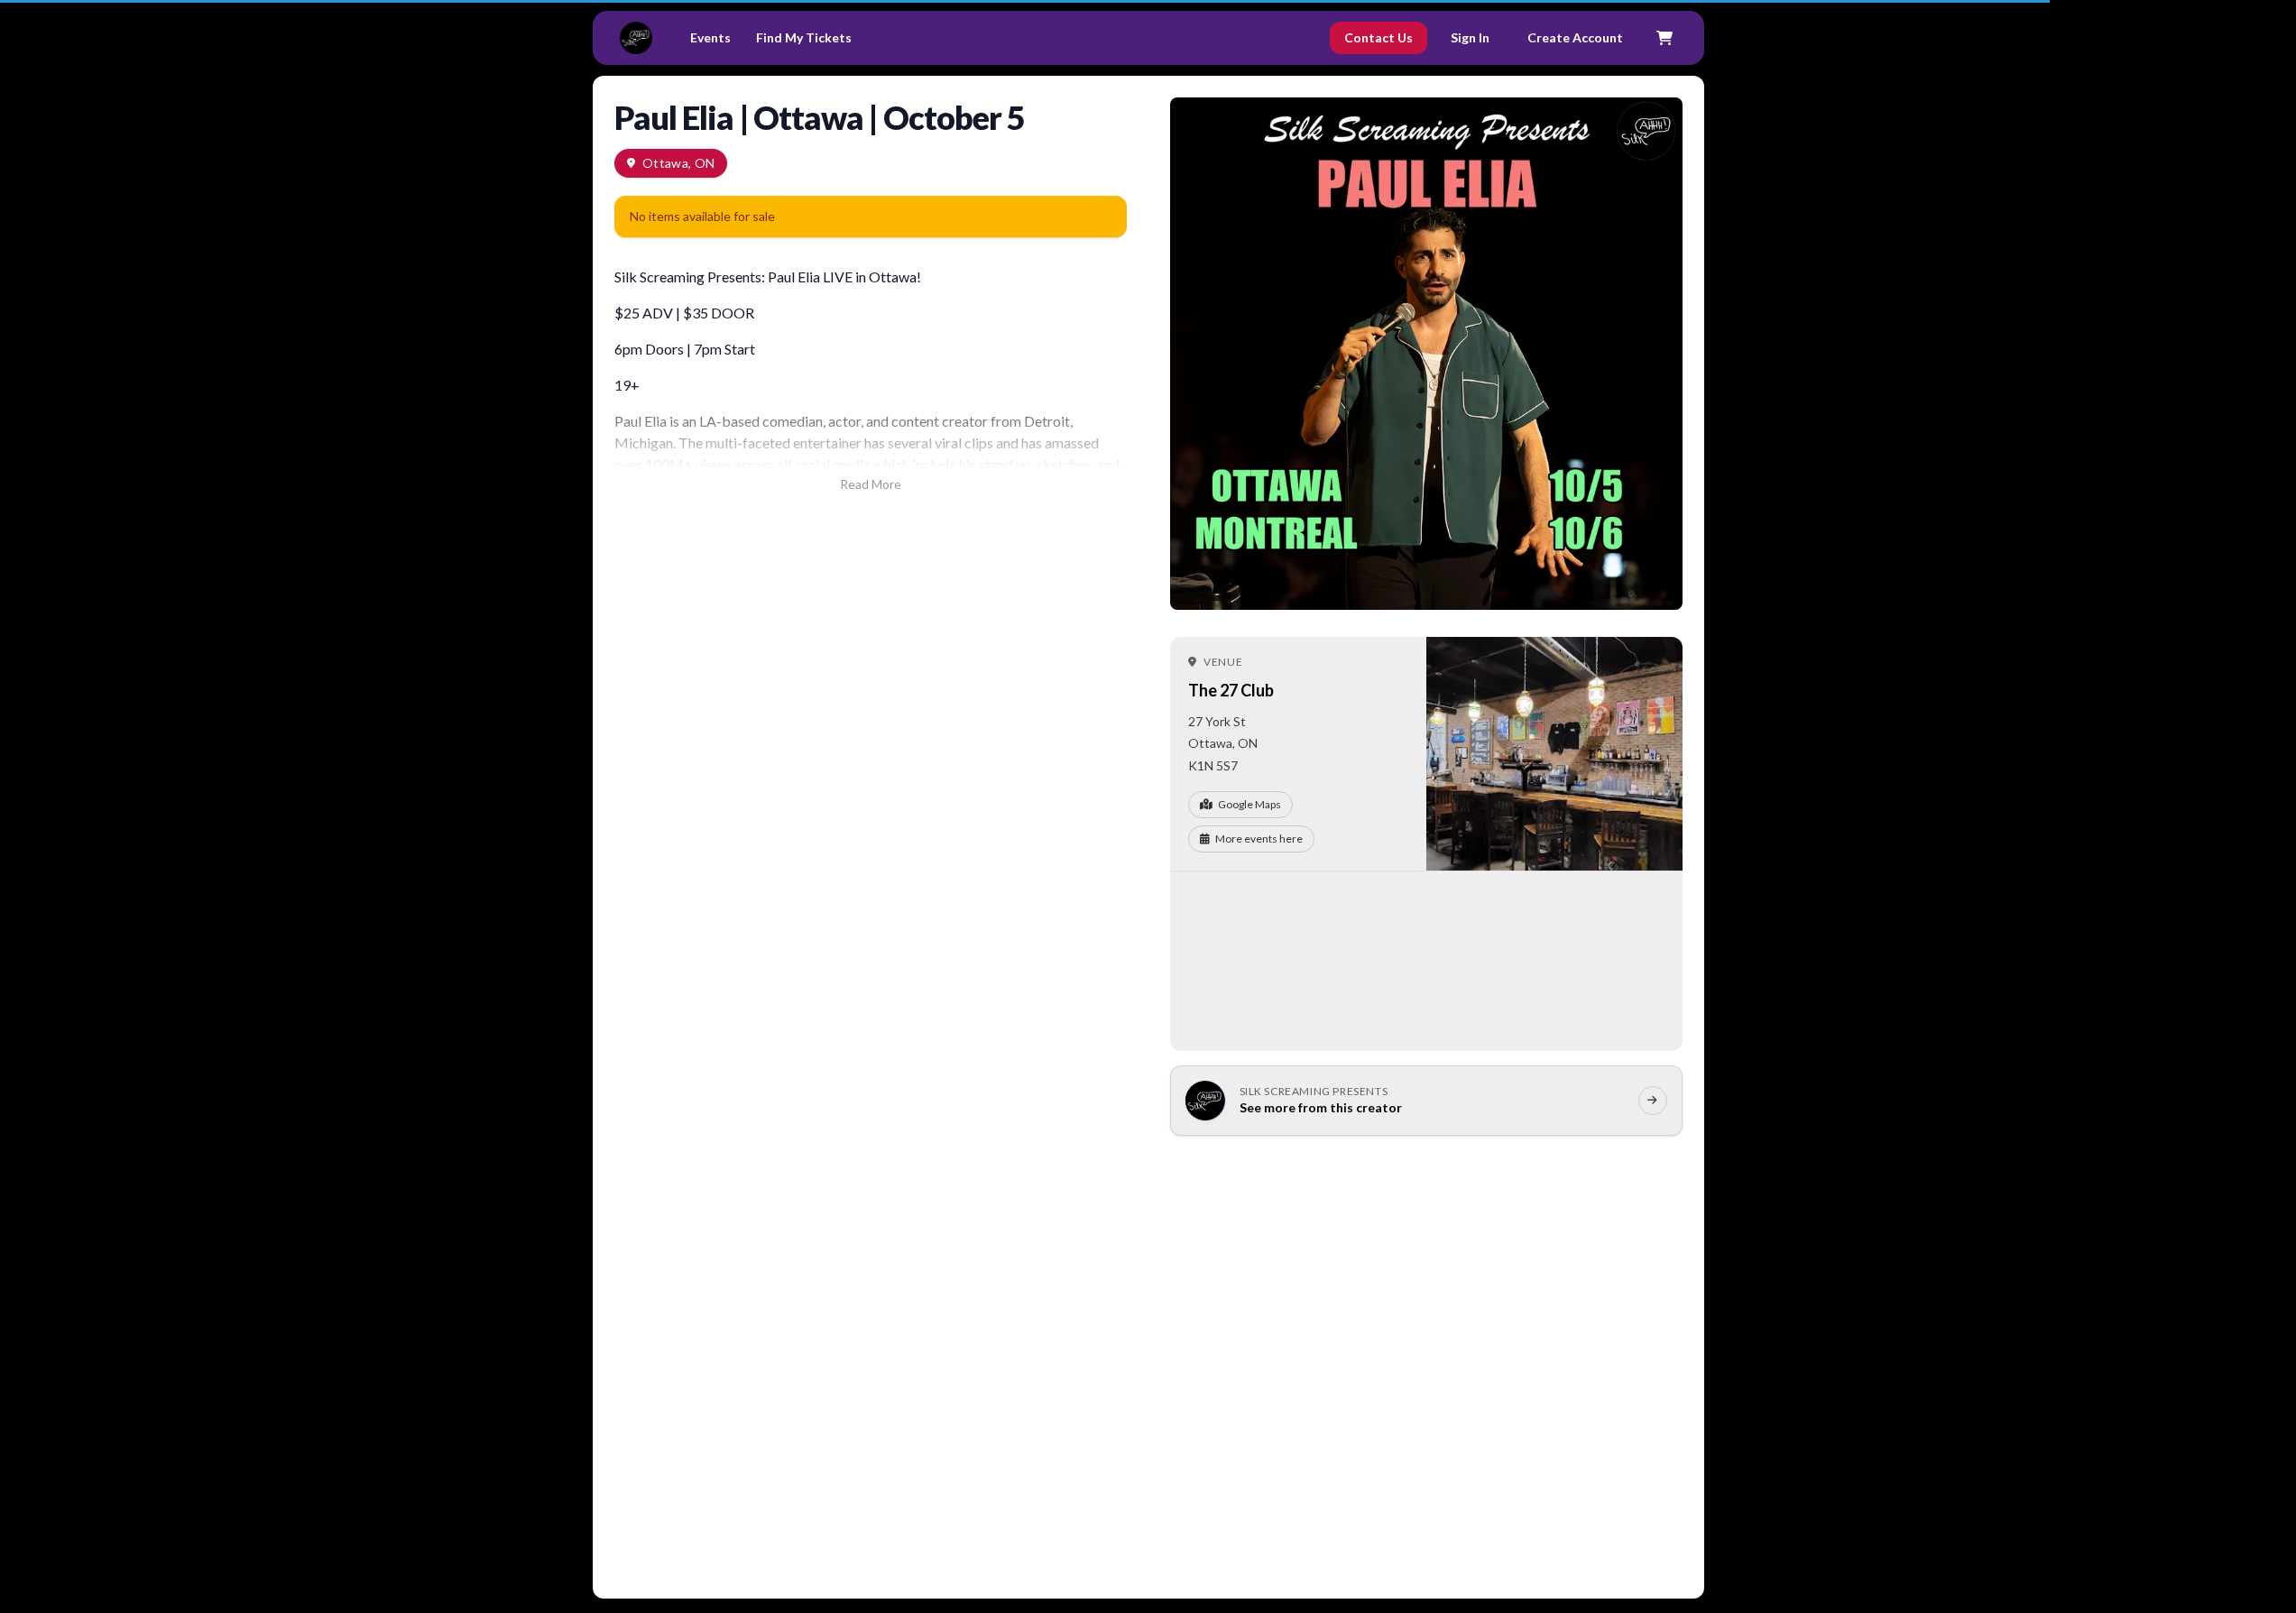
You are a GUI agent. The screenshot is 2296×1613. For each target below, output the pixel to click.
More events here (1259, 839)
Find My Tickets (804, 37)
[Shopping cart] (1664, 38)
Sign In (1470, 37)
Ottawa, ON (679, 163)
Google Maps (1249, 804)
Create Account (1575, 37)
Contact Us (1379, 37)
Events (710, 37)
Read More (871, 484)
